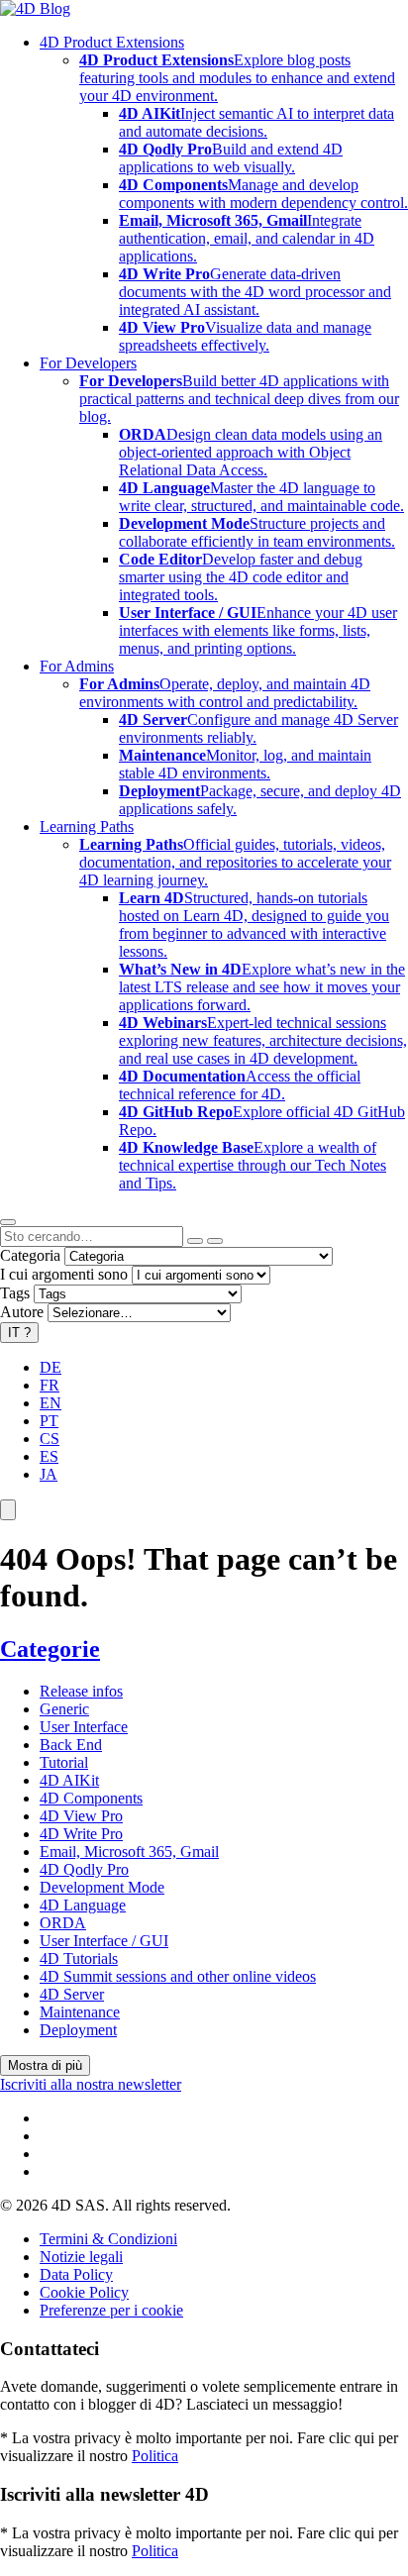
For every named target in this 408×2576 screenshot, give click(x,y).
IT (19, 1333)
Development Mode (102, 1887)
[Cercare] (215, 1241)
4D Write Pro (81, 1834)
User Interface (84, 1727)
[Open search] (8, 1222)
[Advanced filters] (195, 1241)
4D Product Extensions (112, 42)
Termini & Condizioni (108, 2239)
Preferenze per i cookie (111, 2310)
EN (51, 1403)
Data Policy (76, 2274)
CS (50, 1439)
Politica (155, 2456)
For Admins (77, 666)
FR (50, 1385)
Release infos (81, 1691)
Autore (22, 1312)
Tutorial (64, 1762)
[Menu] (8, 1510)
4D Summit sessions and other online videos (178, 1976)
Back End (71, 1745)
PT (49, 1421)
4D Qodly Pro (84, 1869)
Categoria (30, 1255)
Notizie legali (81, 2257)
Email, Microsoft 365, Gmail (129, 1852)
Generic (64, 1709)
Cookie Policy (84, 2292)
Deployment (78, 2030)
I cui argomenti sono (64, 1274)
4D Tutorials (79, 1958)
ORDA (63, 1923)
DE (51, 1367)
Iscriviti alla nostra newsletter (91, 2084)
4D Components (91, 1798)
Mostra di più (45, 2065)
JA (49, 1474)
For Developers (88, 363)
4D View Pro (81, 1816)
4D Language (83, 1905)
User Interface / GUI (104, 1941)
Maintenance (80, 2012)
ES (49, 1456)
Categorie (50, 1649)
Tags (15, 1293)
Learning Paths (87, 826)
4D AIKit (69, 1780)
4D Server (72, 1994)
